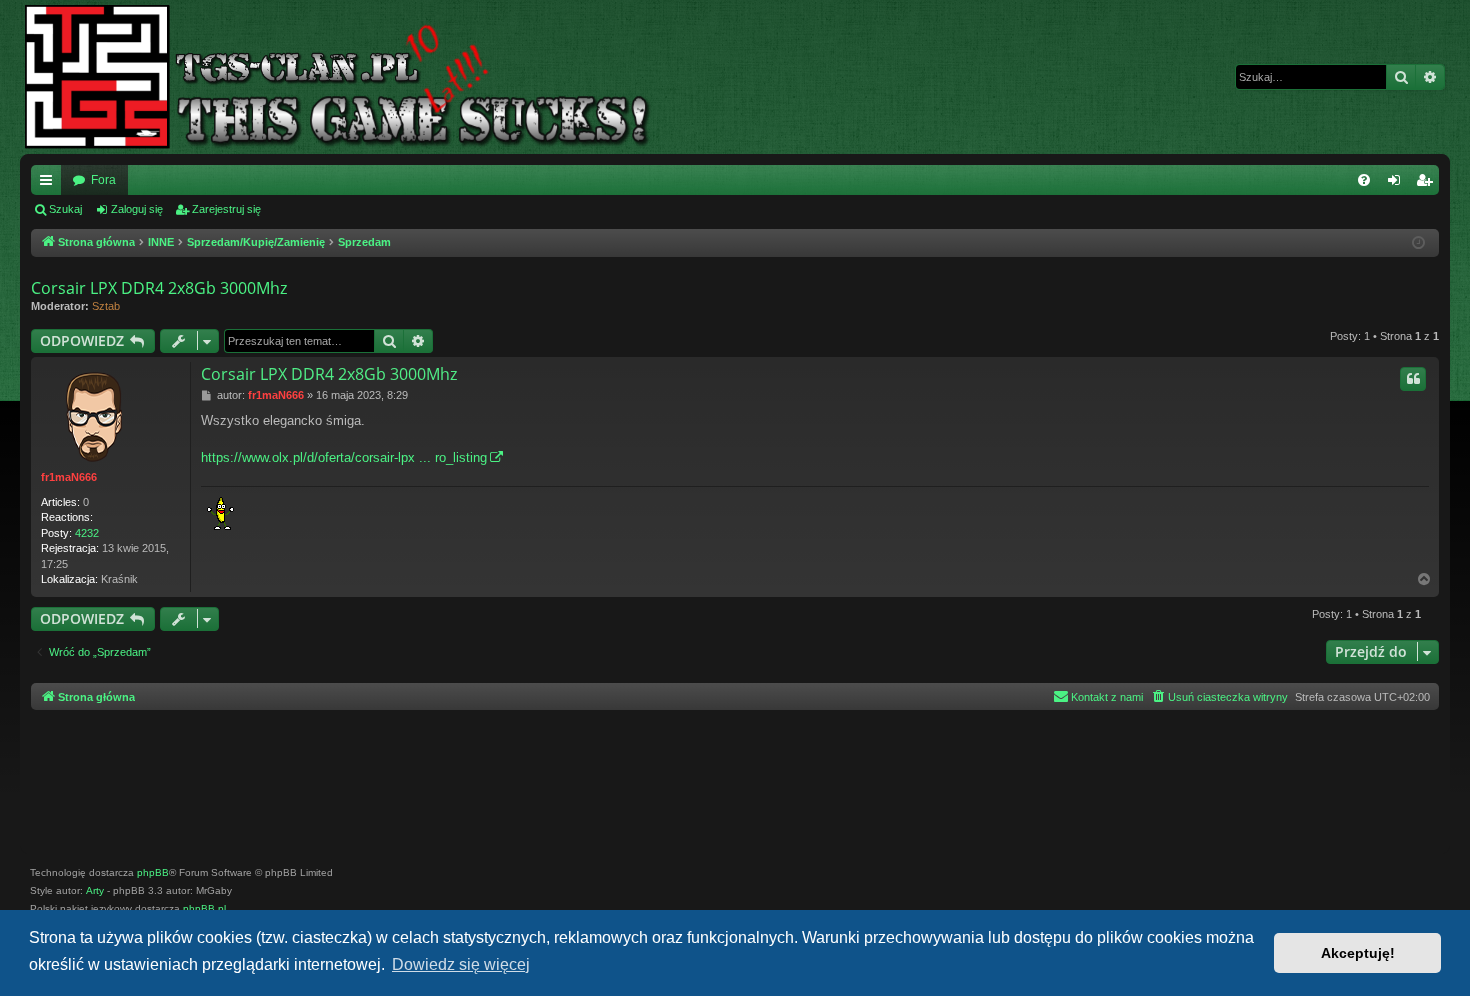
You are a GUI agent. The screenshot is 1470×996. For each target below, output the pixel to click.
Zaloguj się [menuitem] (1398, 184)
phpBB (153, 872)
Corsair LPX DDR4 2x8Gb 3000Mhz (159, 288)
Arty (95, 890)
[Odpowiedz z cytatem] (1413, 379)
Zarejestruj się (226, 209)
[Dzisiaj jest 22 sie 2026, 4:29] (1420, 243)
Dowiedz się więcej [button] (461, 964)
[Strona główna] (353, 77)
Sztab (106, 306)
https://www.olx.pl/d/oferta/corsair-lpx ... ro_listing (344, 457)
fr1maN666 (69, 477)
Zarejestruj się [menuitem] (1428, 184)
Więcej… (50, 184)
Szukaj (65, 209)
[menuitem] (1364, 180)
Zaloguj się (137, 209)
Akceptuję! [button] (1358, 953)
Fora (103, 180)
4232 (87, 533)
